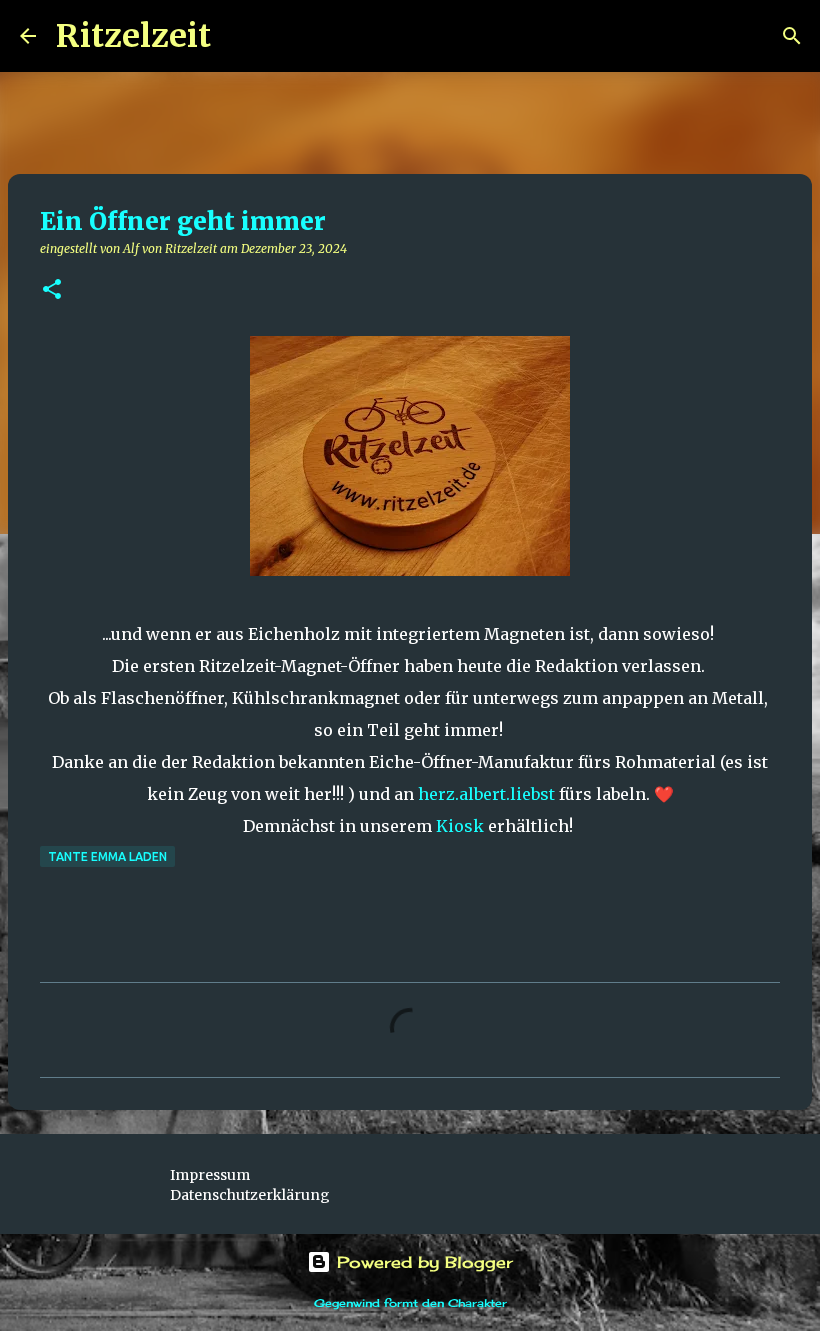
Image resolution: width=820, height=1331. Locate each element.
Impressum (210, 1175)
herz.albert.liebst (486, 794)
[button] (52, 290)
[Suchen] (239, 36)
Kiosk (460, 826)
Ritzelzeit (133, 36)
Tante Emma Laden (107, 856)
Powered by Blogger (422, 1262)
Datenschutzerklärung (250, 1195)
